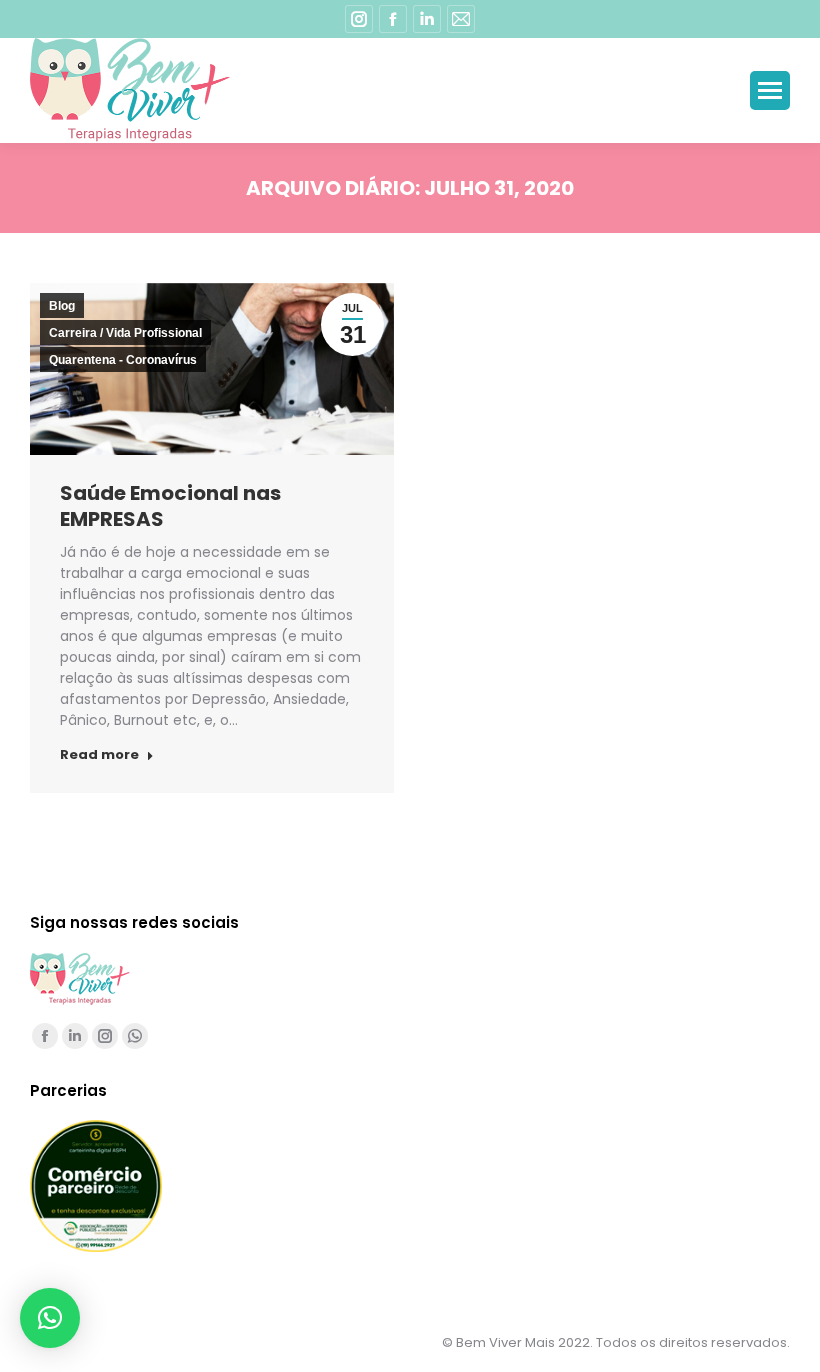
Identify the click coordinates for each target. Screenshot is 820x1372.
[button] (50, 1318)
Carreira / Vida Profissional (125, 333)
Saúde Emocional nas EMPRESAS (170, 506)
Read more (99, 755)
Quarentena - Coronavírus (123, 360)
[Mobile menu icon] (770, 90)
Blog (62, 306)
